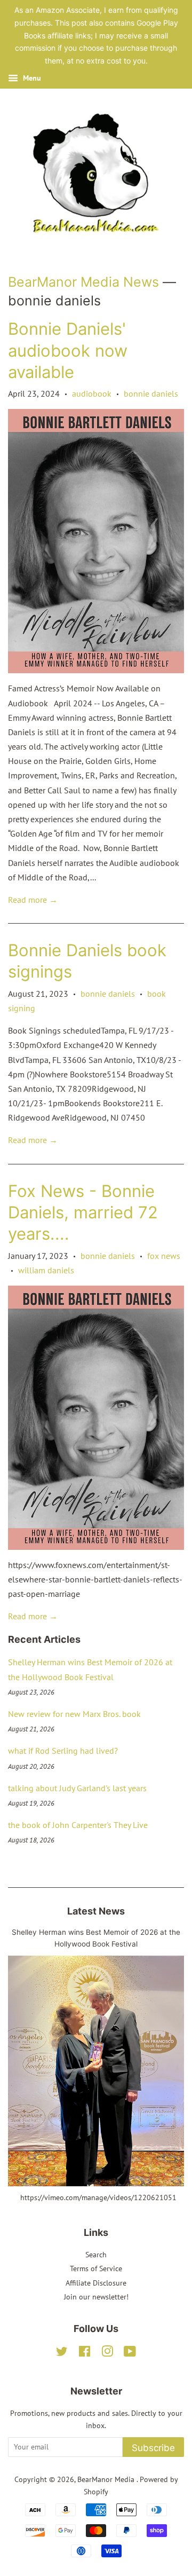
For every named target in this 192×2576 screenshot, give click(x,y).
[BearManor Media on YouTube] (130, 2353)
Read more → (33, 900)
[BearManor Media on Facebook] (85, 2353)
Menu (31, 78)
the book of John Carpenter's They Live (78, 1825)
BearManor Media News (83, 282)
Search (96, 2255)
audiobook (92, 393)
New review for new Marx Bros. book (74, 1714)
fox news (164, 1256)
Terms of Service (96, 2268)
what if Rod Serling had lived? (63, 1751)
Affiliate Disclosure (96, 2283)
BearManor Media (107, 2479)
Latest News (96, 1911)
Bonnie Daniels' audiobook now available (68, 350)
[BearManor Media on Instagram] (107, 2353)
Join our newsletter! (96, 2297)
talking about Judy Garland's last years (77, 1788)
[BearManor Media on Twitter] (62, 2353)
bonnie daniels (151, 393)
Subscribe (153, 2448)
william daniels (46, 1270)
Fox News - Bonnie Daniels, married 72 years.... (83, 1212)
